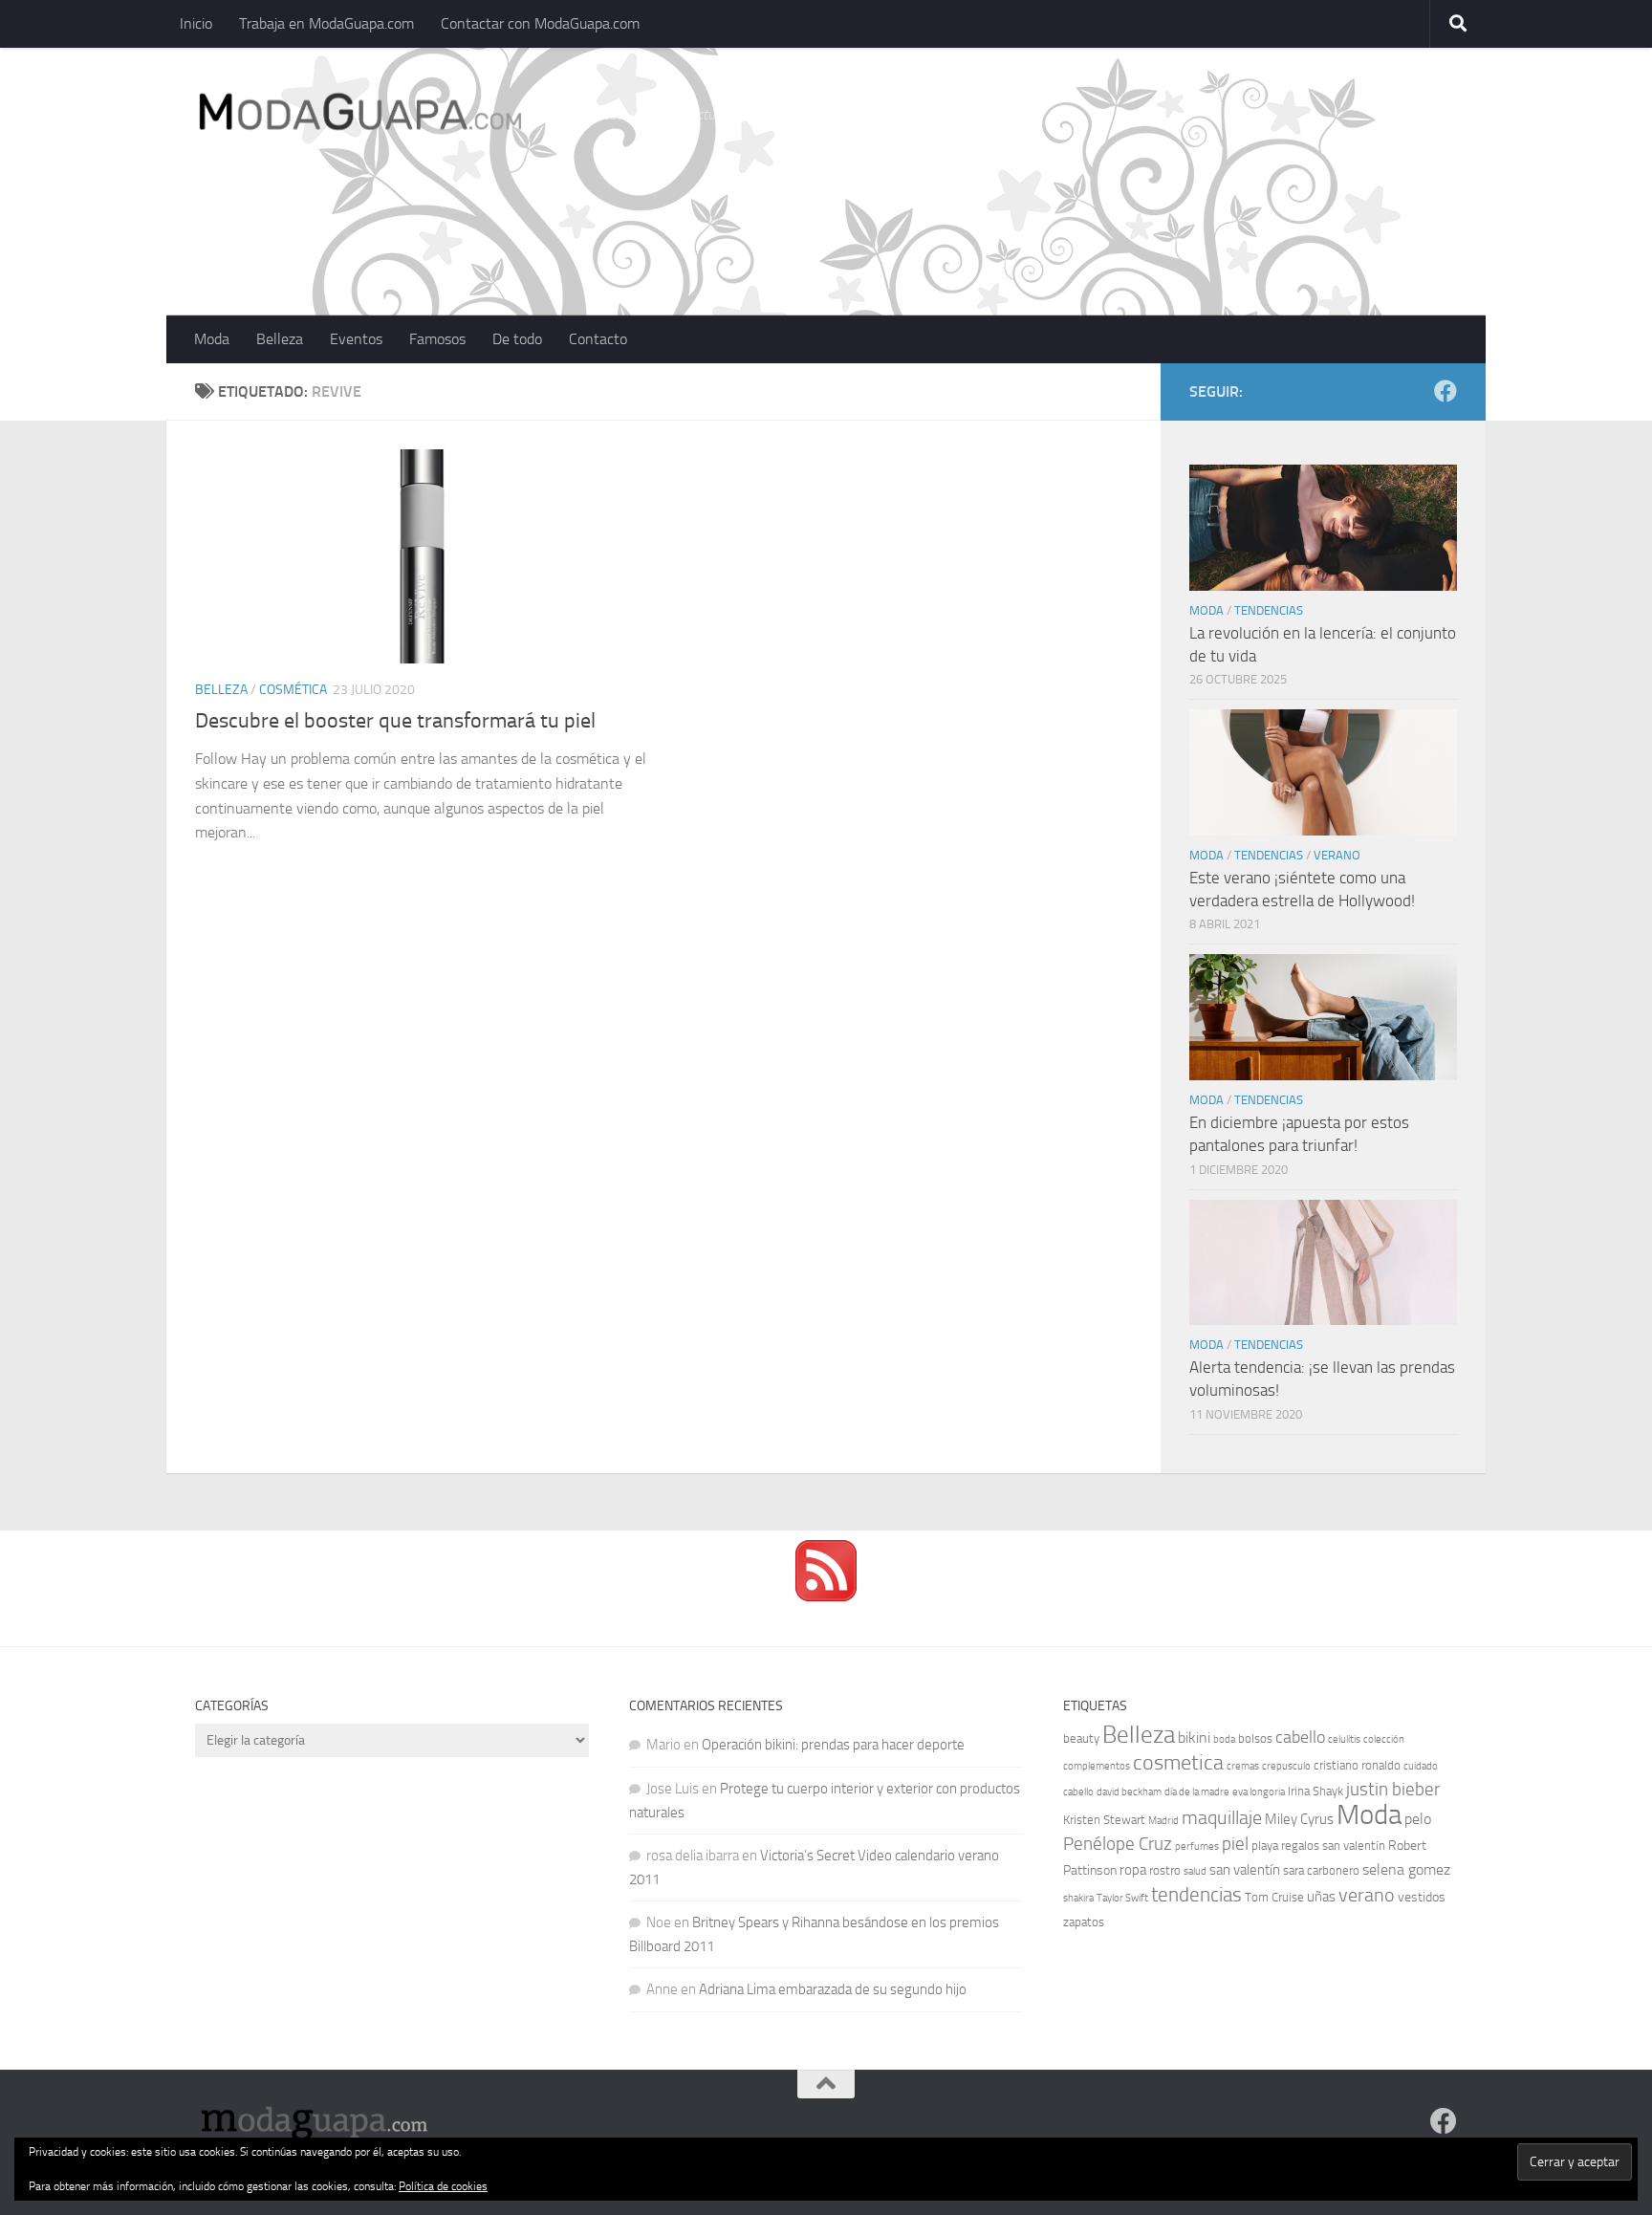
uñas (1321, 1897)
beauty (1081, 1738)
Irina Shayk (1315, 1791)
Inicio (196, 23)
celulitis (1344, 1739)
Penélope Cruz (1118, 1844)
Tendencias (1269, 610)
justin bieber (1393, 1789)
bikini (1194, 1737)
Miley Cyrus (1299, 1819)
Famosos (437, 339)
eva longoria (1259, 1792)
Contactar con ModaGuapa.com (540, 23)
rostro (1165, 1870)
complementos (1097, 1766)
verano (1367, 1895)
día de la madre (1197, 1792)
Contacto (598, 339)
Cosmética (293, 690)
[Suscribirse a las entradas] (826, 1596)
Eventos (356, 339)
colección (1384, 1739)
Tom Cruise (1274, 1897)
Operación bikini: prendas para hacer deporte (833, 1745)
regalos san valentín (1333, 1846)
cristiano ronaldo (1357, 1765)
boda (1224, 1739)
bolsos (1255, 1738)
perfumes (1197, 1846)
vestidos (1422, 1897)
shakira (1078, 1898)
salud (1195, 1871)
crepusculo (1286, 1766)
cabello (1300, 1737)
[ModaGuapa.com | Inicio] (359, 115)
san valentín (1245, 1870)
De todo (517, 339)
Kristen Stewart (1104, 1820)
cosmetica (1178, 1763)
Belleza (280, 339)
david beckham (1129, 1792)
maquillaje (1222, 1817)
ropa (1133, 1870)
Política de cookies (443, 2186)
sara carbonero (1321, 1870)
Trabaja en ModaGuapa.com (326, 23)
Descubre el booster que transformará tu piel (395, 721)
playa (1265, 1846)
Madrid (1163, 1821)
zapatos (1084, 1922)
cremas (1243, 1766)
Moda (212, 339)
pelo (1418, 1819)
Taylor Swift (1122, 1898)
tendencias (1196, 1894)
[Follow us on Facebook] (1445, 391)
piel (1235, 1844)
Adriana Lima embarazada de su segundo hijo (833, 1989)
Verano (1337, 855)
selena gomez (1406, 1869)
